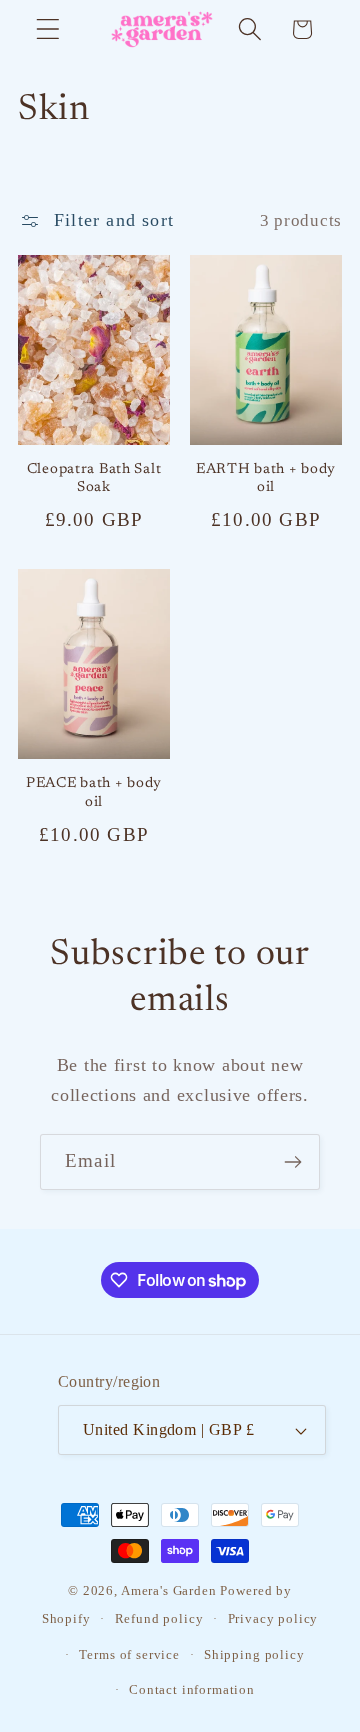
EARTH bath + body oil (266, 479)
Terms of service (129, 1654)
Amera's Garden (169, 1590)
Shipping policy (254, 1654)
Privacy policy (273, 1618)
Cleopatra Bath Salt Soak (94, 479)
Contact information (192, 1689)
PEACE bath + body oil (94, 793)
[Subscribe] (292, 1162)
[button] (48, 29)
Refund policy (159, 1618)
